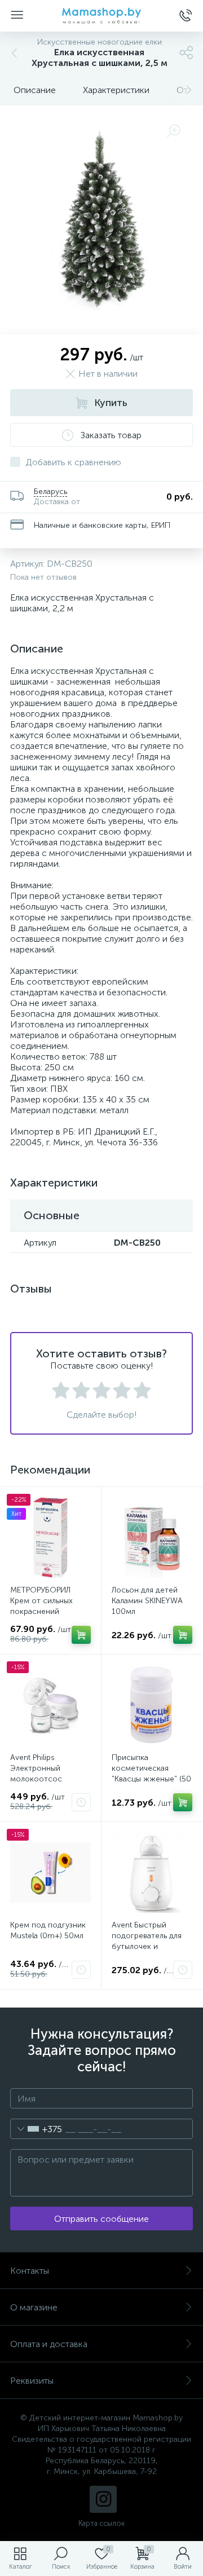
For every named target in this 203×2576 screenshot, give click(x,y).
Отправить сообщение (101, 2219)
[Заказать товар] (81, 1802)
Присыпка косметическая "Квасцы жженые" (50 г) (151, 1774)
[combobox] (36, 2129)
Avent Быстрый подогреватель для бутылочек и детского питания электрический (147, 1946)
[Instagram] (103, 2499)
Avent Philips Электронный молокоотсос (36, 1768)
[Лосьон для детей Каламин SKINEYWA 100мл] (152, 1538)
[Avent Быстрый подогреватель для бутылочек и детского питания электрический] (152, 1873)
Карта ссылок (101, 2523)
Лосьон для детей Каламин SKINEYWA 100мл (147, 1601)
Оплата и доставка (49, 2344)
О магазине (34, 2307)
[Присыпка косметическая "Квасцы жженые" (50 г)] (152, 1705)
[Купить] (81, 1635)
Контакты (30, 2271)
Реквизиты (32, 2381)
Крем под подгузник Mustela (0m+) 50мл (48, 1930)
